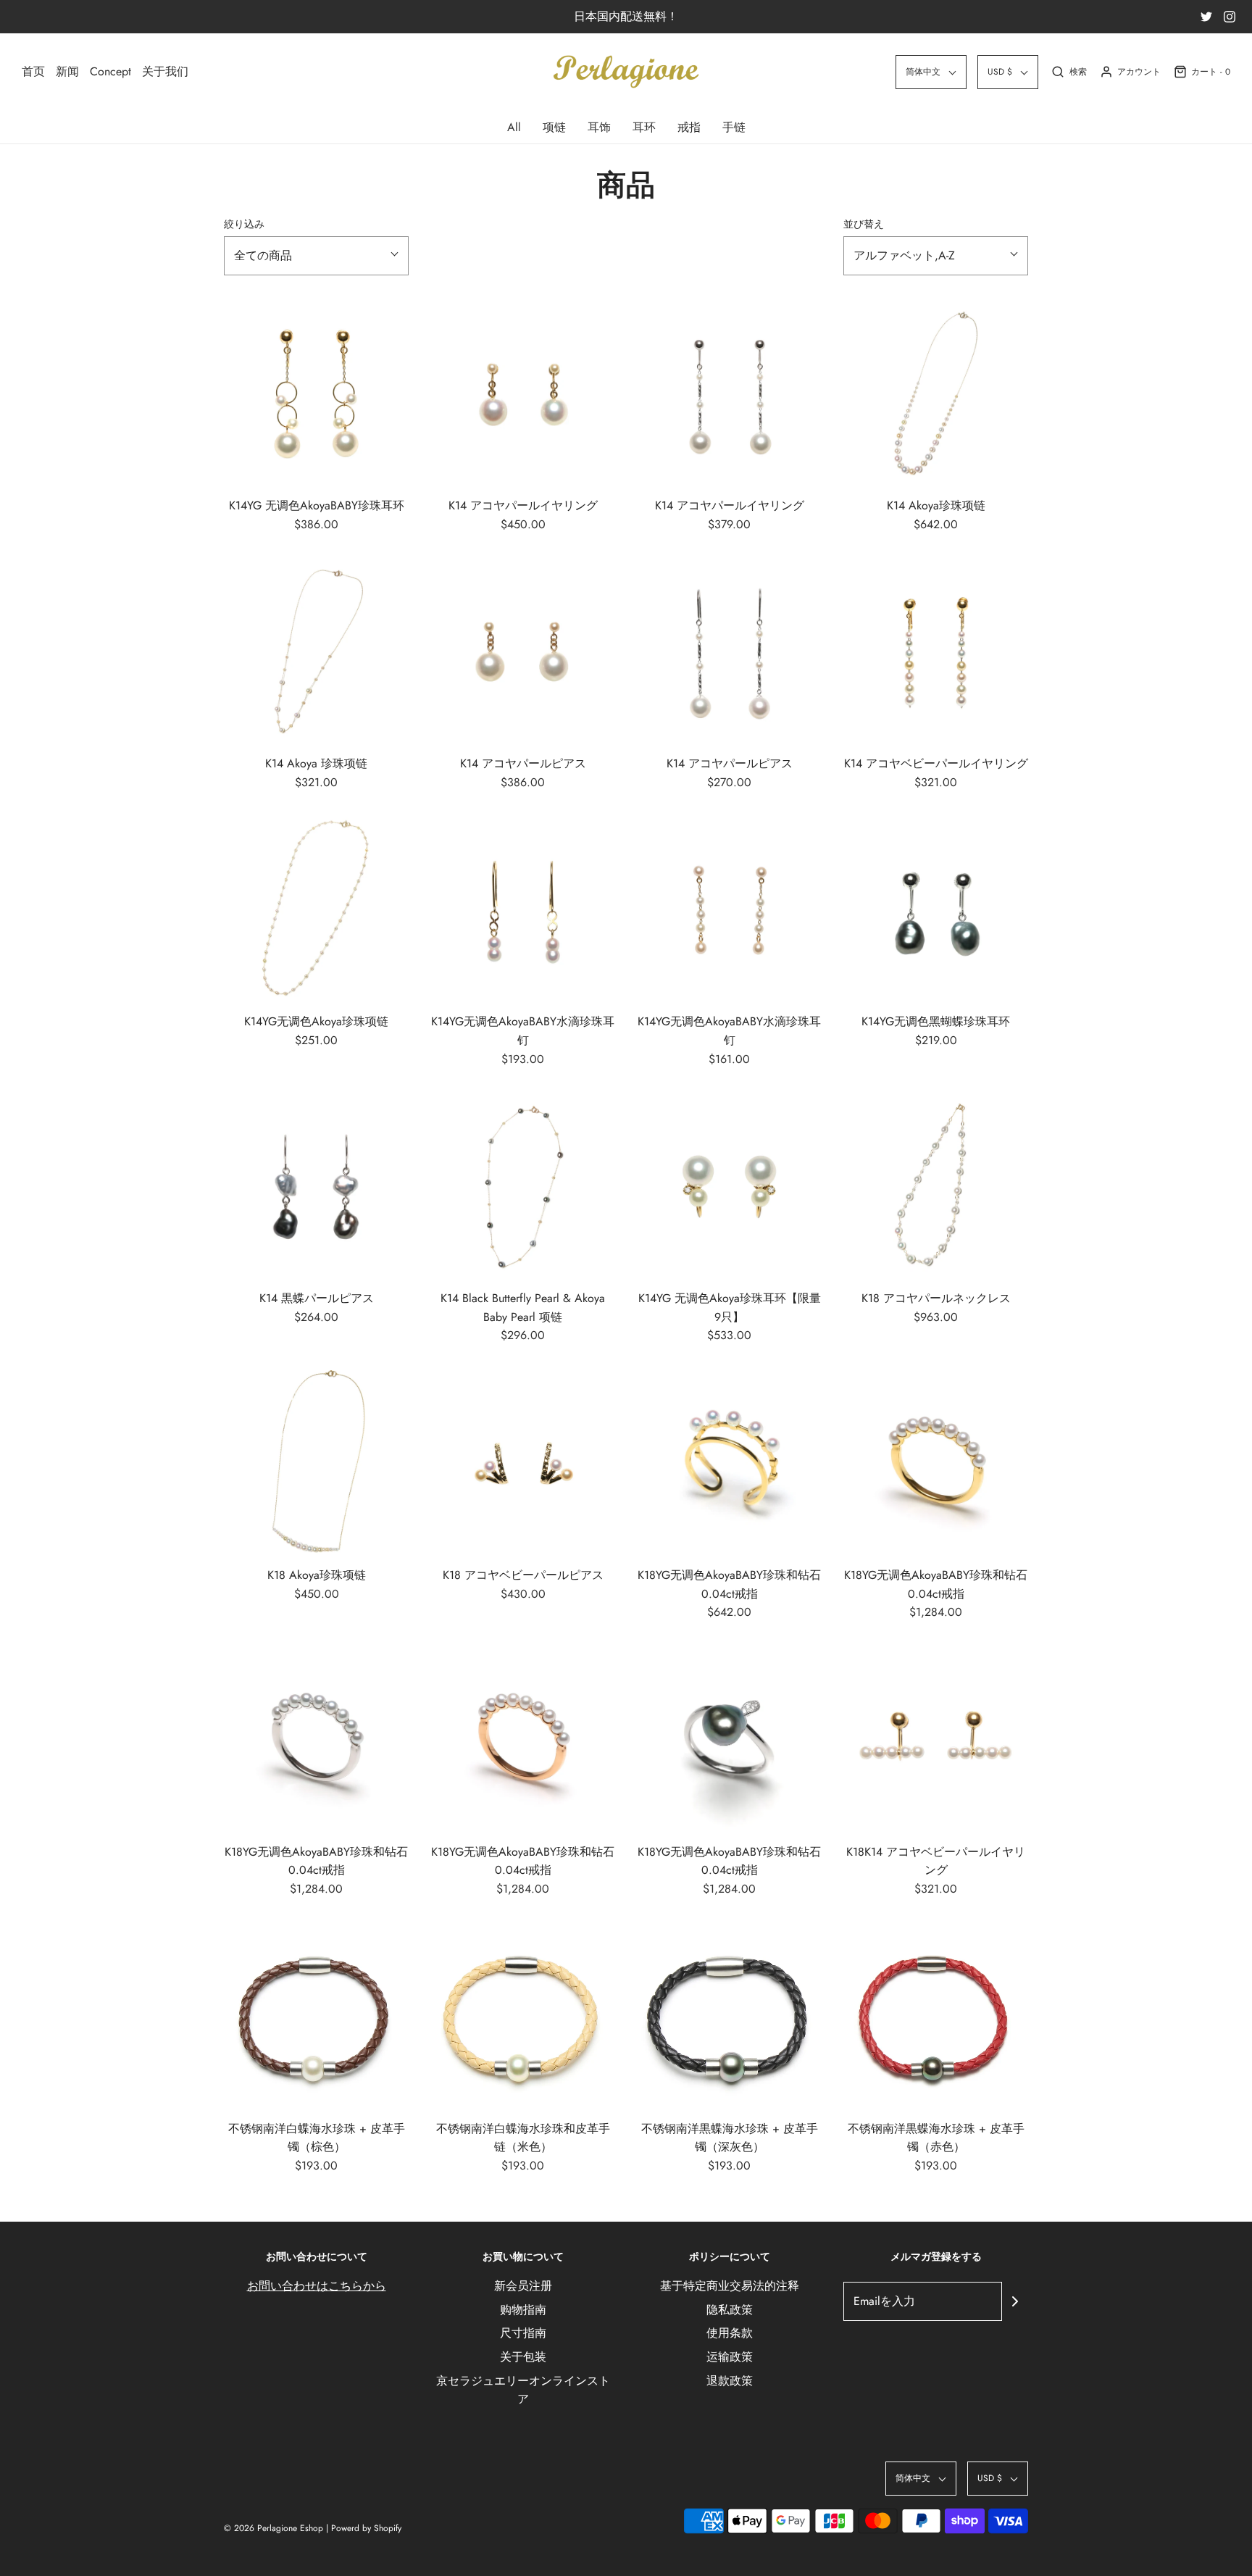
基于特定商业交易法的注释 (730, 2286)
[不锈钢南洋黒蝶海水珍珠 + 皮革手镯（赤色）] (936, 2016)
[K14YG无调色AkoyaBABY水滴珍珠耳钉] (523, 909)
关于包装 (523, 2357)
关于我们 (165, 71)
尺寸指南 (523, 2333)
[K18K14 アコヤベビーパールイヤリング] (936, 1739)
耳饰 (599, 127)
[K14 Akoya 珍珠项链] (316, 651)
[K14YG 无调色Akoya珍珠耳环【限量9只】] (729, 1186)
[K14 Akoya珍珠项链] (936, 393)
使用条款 (730, 2333)
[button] (931, 72)
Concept (110, 71)
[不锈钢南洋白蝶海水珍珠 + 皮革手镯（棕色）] (316, 2016)
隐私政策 (730, 2310)
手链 (734, 127)
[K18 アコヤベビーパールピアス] (523, 1463)
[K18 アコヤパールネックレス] (936, 1186)
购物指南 (523, 2310)
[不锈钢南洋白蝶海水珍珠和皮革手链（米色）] (523, 2016)
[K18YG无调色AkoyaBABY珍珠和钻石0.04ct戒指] (729, 1463)
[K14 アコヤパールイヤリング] (523, 393)
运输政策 (730, 2357)
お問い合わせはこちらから (317, 2286)
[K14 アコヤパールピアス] (523, 651)
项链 (554, 127)
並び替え (864, 224)
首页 (33, 71)
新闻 (67, 71)
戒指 (689, 127)
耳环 (644, 127)
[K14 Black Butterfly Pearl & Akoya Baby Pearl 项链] (523, 1186)
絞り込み (244, 224)
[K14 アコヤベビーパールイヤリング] (936, 651)
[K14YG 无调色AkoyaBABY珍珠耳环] (316, 393)
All (514, 127)
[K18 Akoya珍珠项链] (316, 1463)
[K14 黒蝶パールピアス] (316, 1186)
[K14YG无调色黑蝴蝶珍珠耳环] (936, 909)
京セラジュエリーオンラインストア (523, 2390)
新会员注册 (523, 2286)
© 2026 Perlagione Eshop (274, 2528)
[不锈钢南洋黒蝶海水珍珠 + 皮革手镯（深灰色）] (729, 2016)
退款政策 (730, 2381)
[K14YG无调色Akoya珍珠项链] (316, 909)
